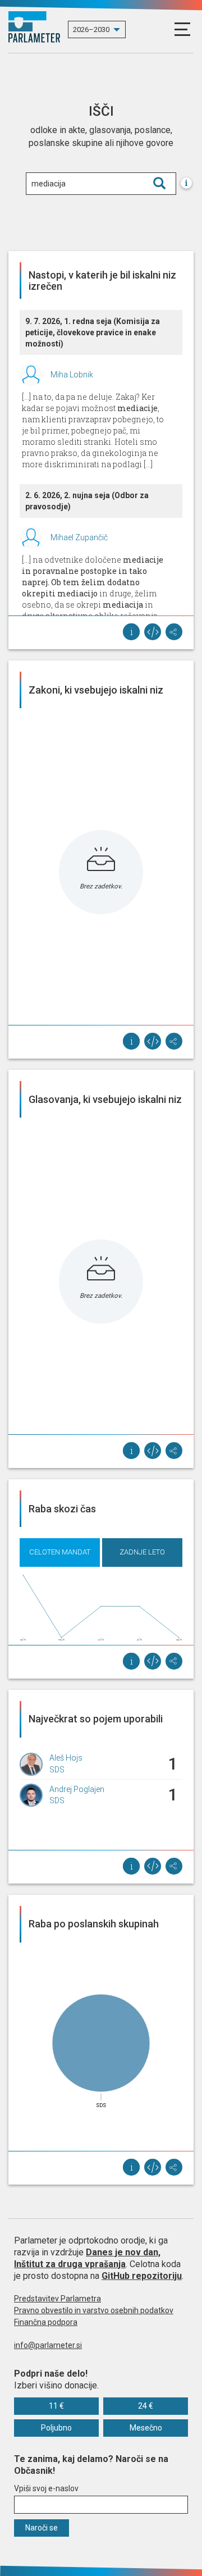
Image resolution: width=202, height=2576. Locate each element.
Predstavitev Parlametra (58, 2299)
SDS (57, 1770)
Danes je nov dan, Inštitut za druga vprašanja (87, 2258)
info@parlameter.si (48, 2345)
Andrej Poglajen (77, 1789)
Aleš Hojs (66, 1758)
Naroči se (42, 2528)
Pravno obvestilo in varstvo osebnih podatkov (94, 2310)
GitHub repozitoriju (142, 2276)
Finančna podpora (46, 2322)
